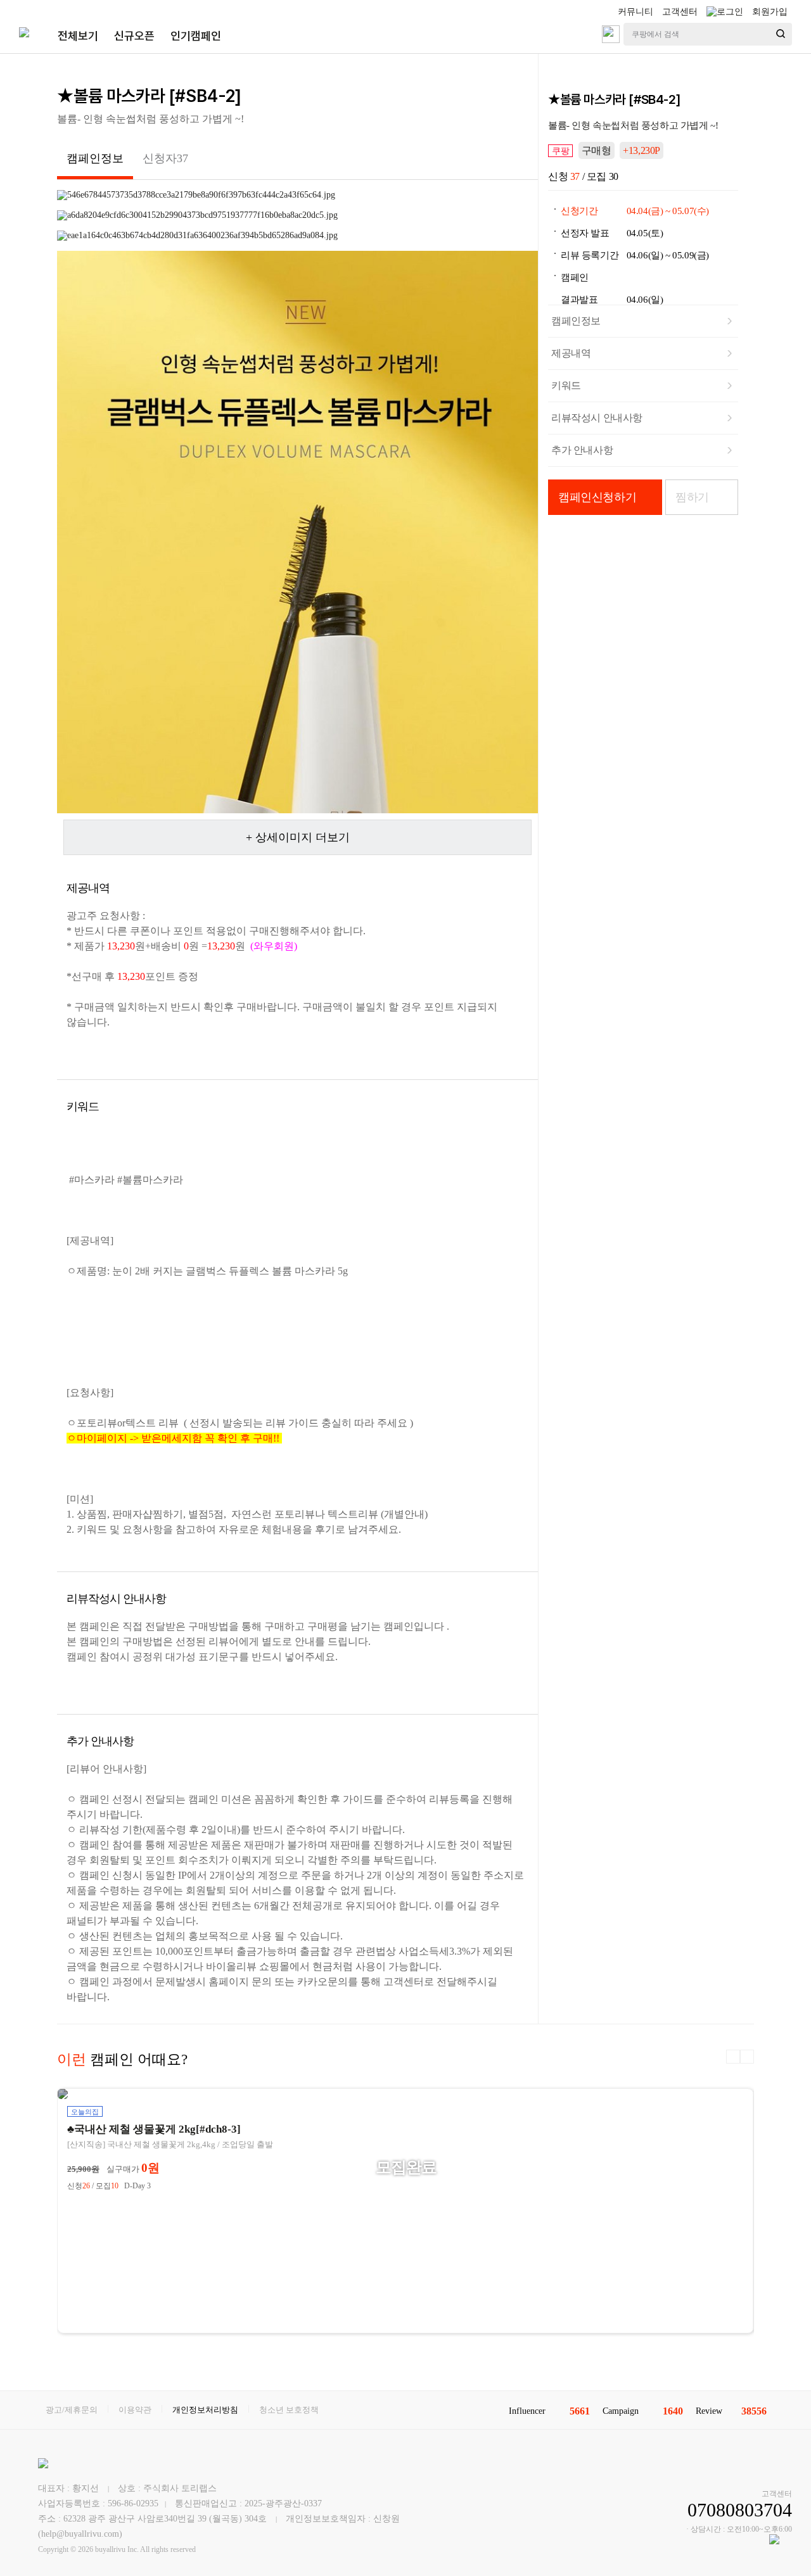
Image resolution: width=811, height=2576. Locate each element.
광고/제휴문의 (72, 2410)
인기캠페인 (196, 36)
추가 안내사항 (582, 450)
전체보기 (78, 36)
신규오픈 (134, 36)
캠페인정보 (576, 321)
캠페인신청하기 (597, 497)
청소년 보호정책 (289, 2410)
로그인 (730, 12)
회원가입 (770, 12)
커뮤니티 (635, 12)
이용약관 (135, 2410)
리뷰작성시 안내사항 (597, 418)
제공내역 (571, 353)
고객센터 (680, 12)
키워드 (566, 385)
